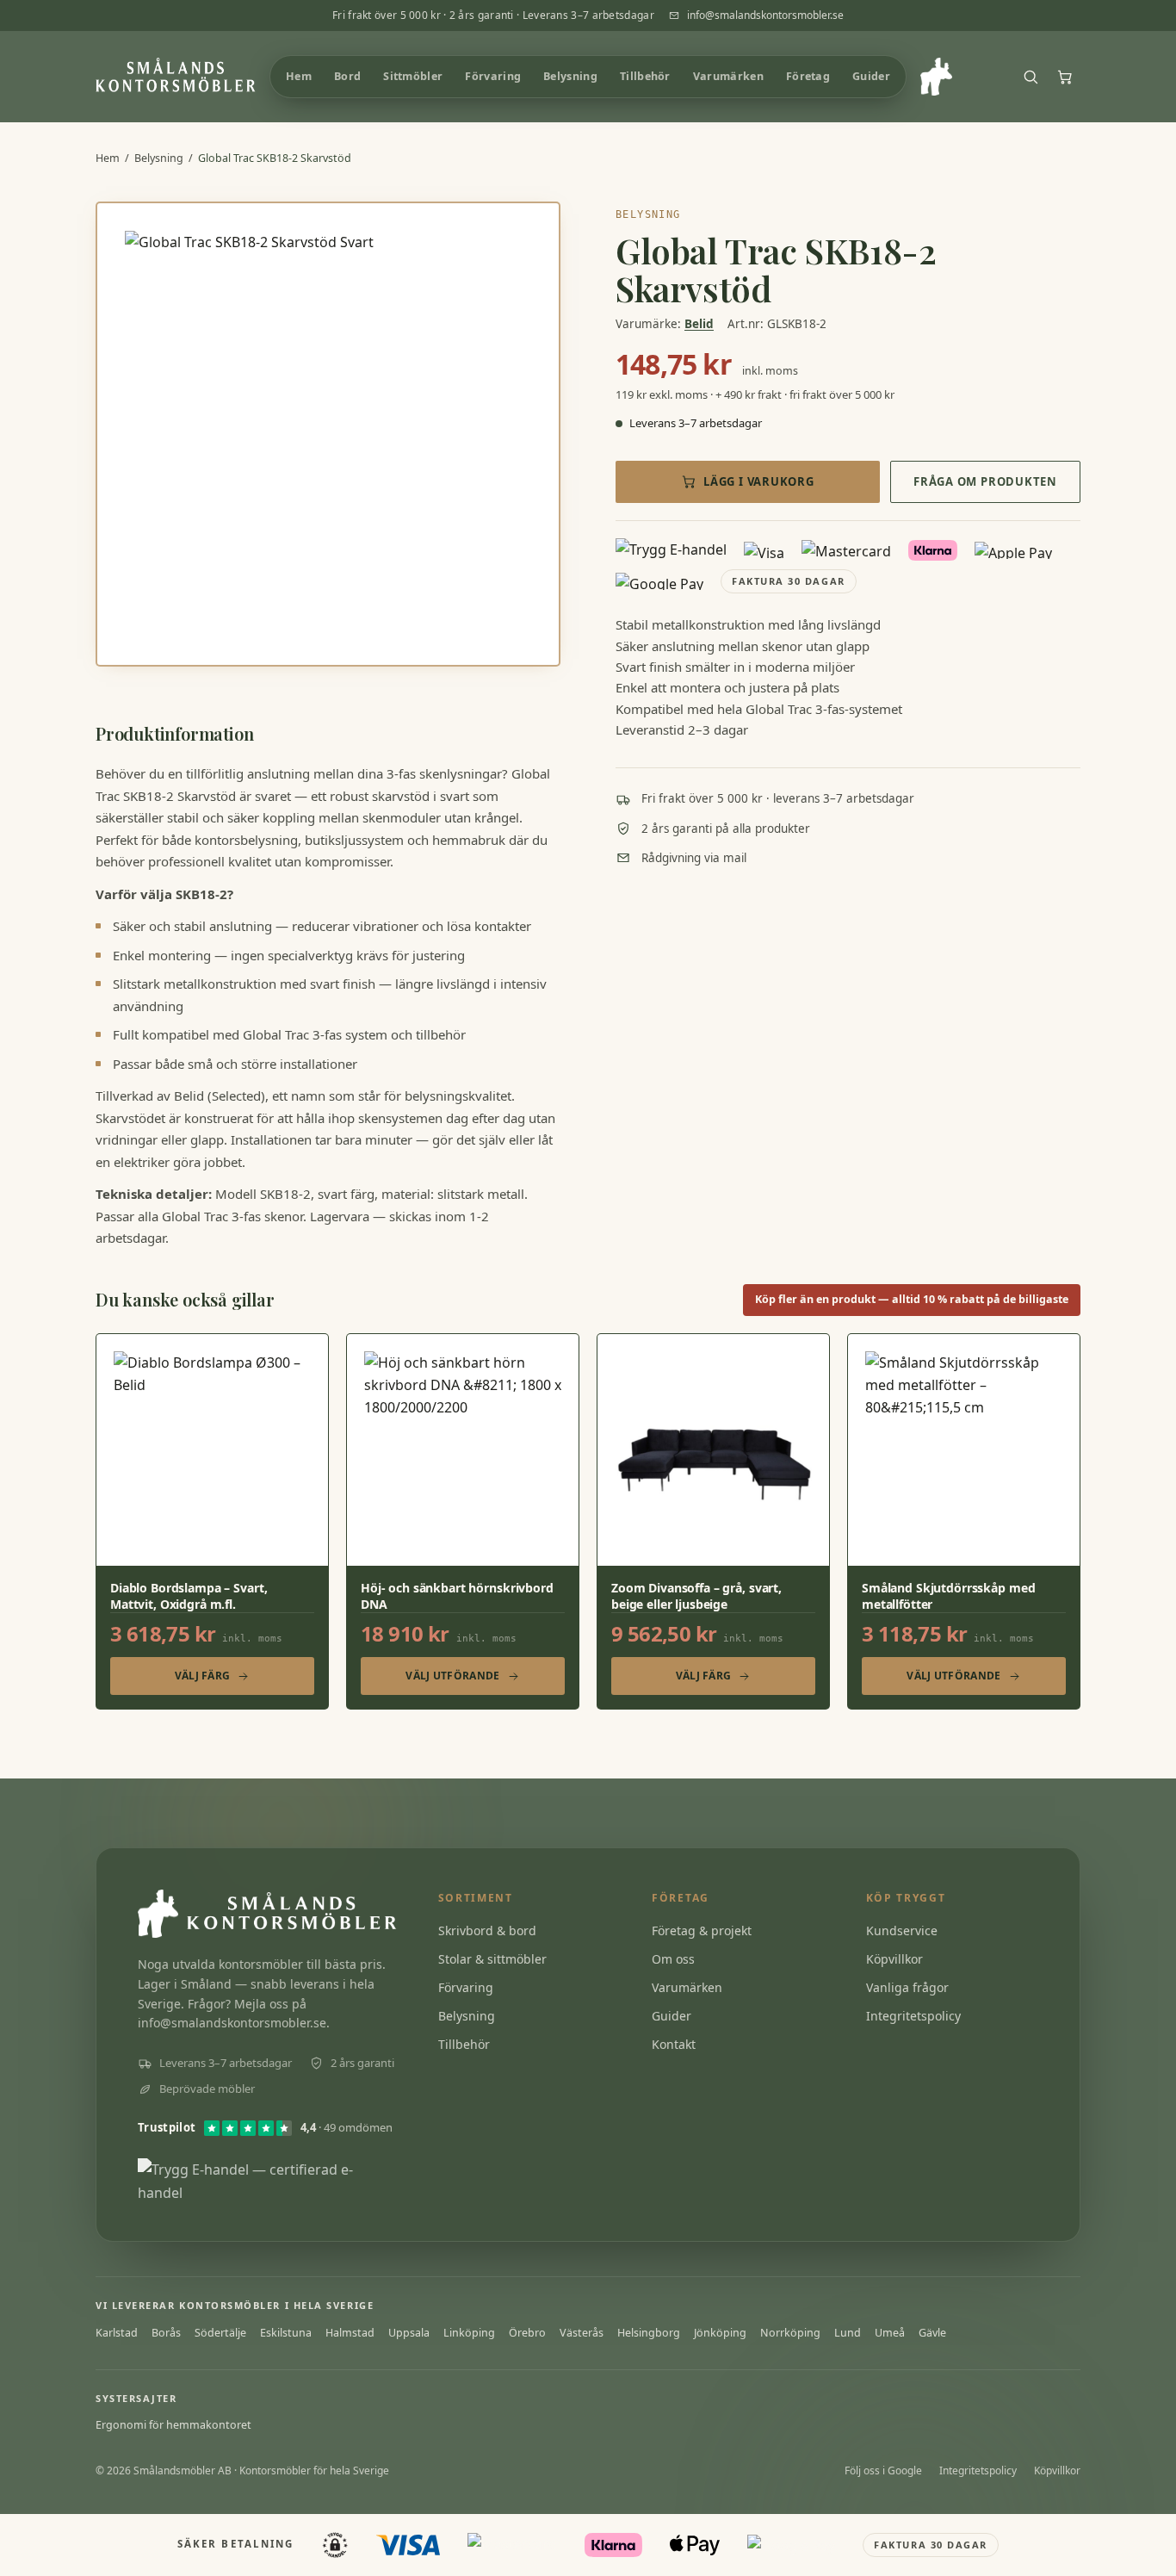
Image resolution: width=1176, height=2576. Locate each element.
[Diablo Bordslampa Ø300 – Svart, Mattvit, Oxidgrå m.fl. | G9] (212, 1522)
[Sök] (1031, 77)
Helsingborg (649, 2333)
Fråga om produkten (985, 481)
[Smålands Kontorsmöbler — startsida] (176, 77)
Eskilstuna (286, 2333)
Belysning (159, 158)
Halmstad (350, 2333)
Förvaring (466, 1987)
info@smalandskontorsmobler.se (765, 15)
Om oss (673, 1959)
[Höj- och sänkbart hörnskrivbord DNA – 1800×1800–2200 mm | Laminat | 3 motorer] (463, 1522)
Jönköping (720, 2333)
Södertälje (220, 2333)
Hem (108, 158)
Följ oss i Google (883, 2470)
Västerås (582, 2333)
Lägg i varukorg (759, 481)
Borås (166, 2333)
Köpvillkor (894, 1959)
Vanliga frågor (907, 1987)
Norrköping (790, 2333)
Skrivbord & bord (487, 1930)
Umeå (890, 2333)
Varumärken (687, 1987)
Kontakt (674, 2044)
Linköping (469, 2333)
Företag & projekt (702, 1930)
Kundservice (902, 1930)
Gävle (932, 2333)
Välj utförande (452, 1676)
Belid (699, 324)
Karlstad (117, 2333)
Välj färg (203, 1676)
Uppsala (409, 2333)
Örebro (527, 2333)
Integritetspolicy (913, 2016)
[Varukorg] (1065, 77)
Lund (848, 2333)
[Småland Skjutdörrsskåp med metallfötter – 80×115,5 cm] (964, 1522)
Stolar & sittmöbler (492, 1959)
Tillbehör (464, 2044)
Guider (672, 2016)
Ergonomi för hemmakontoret (173, 2425)
